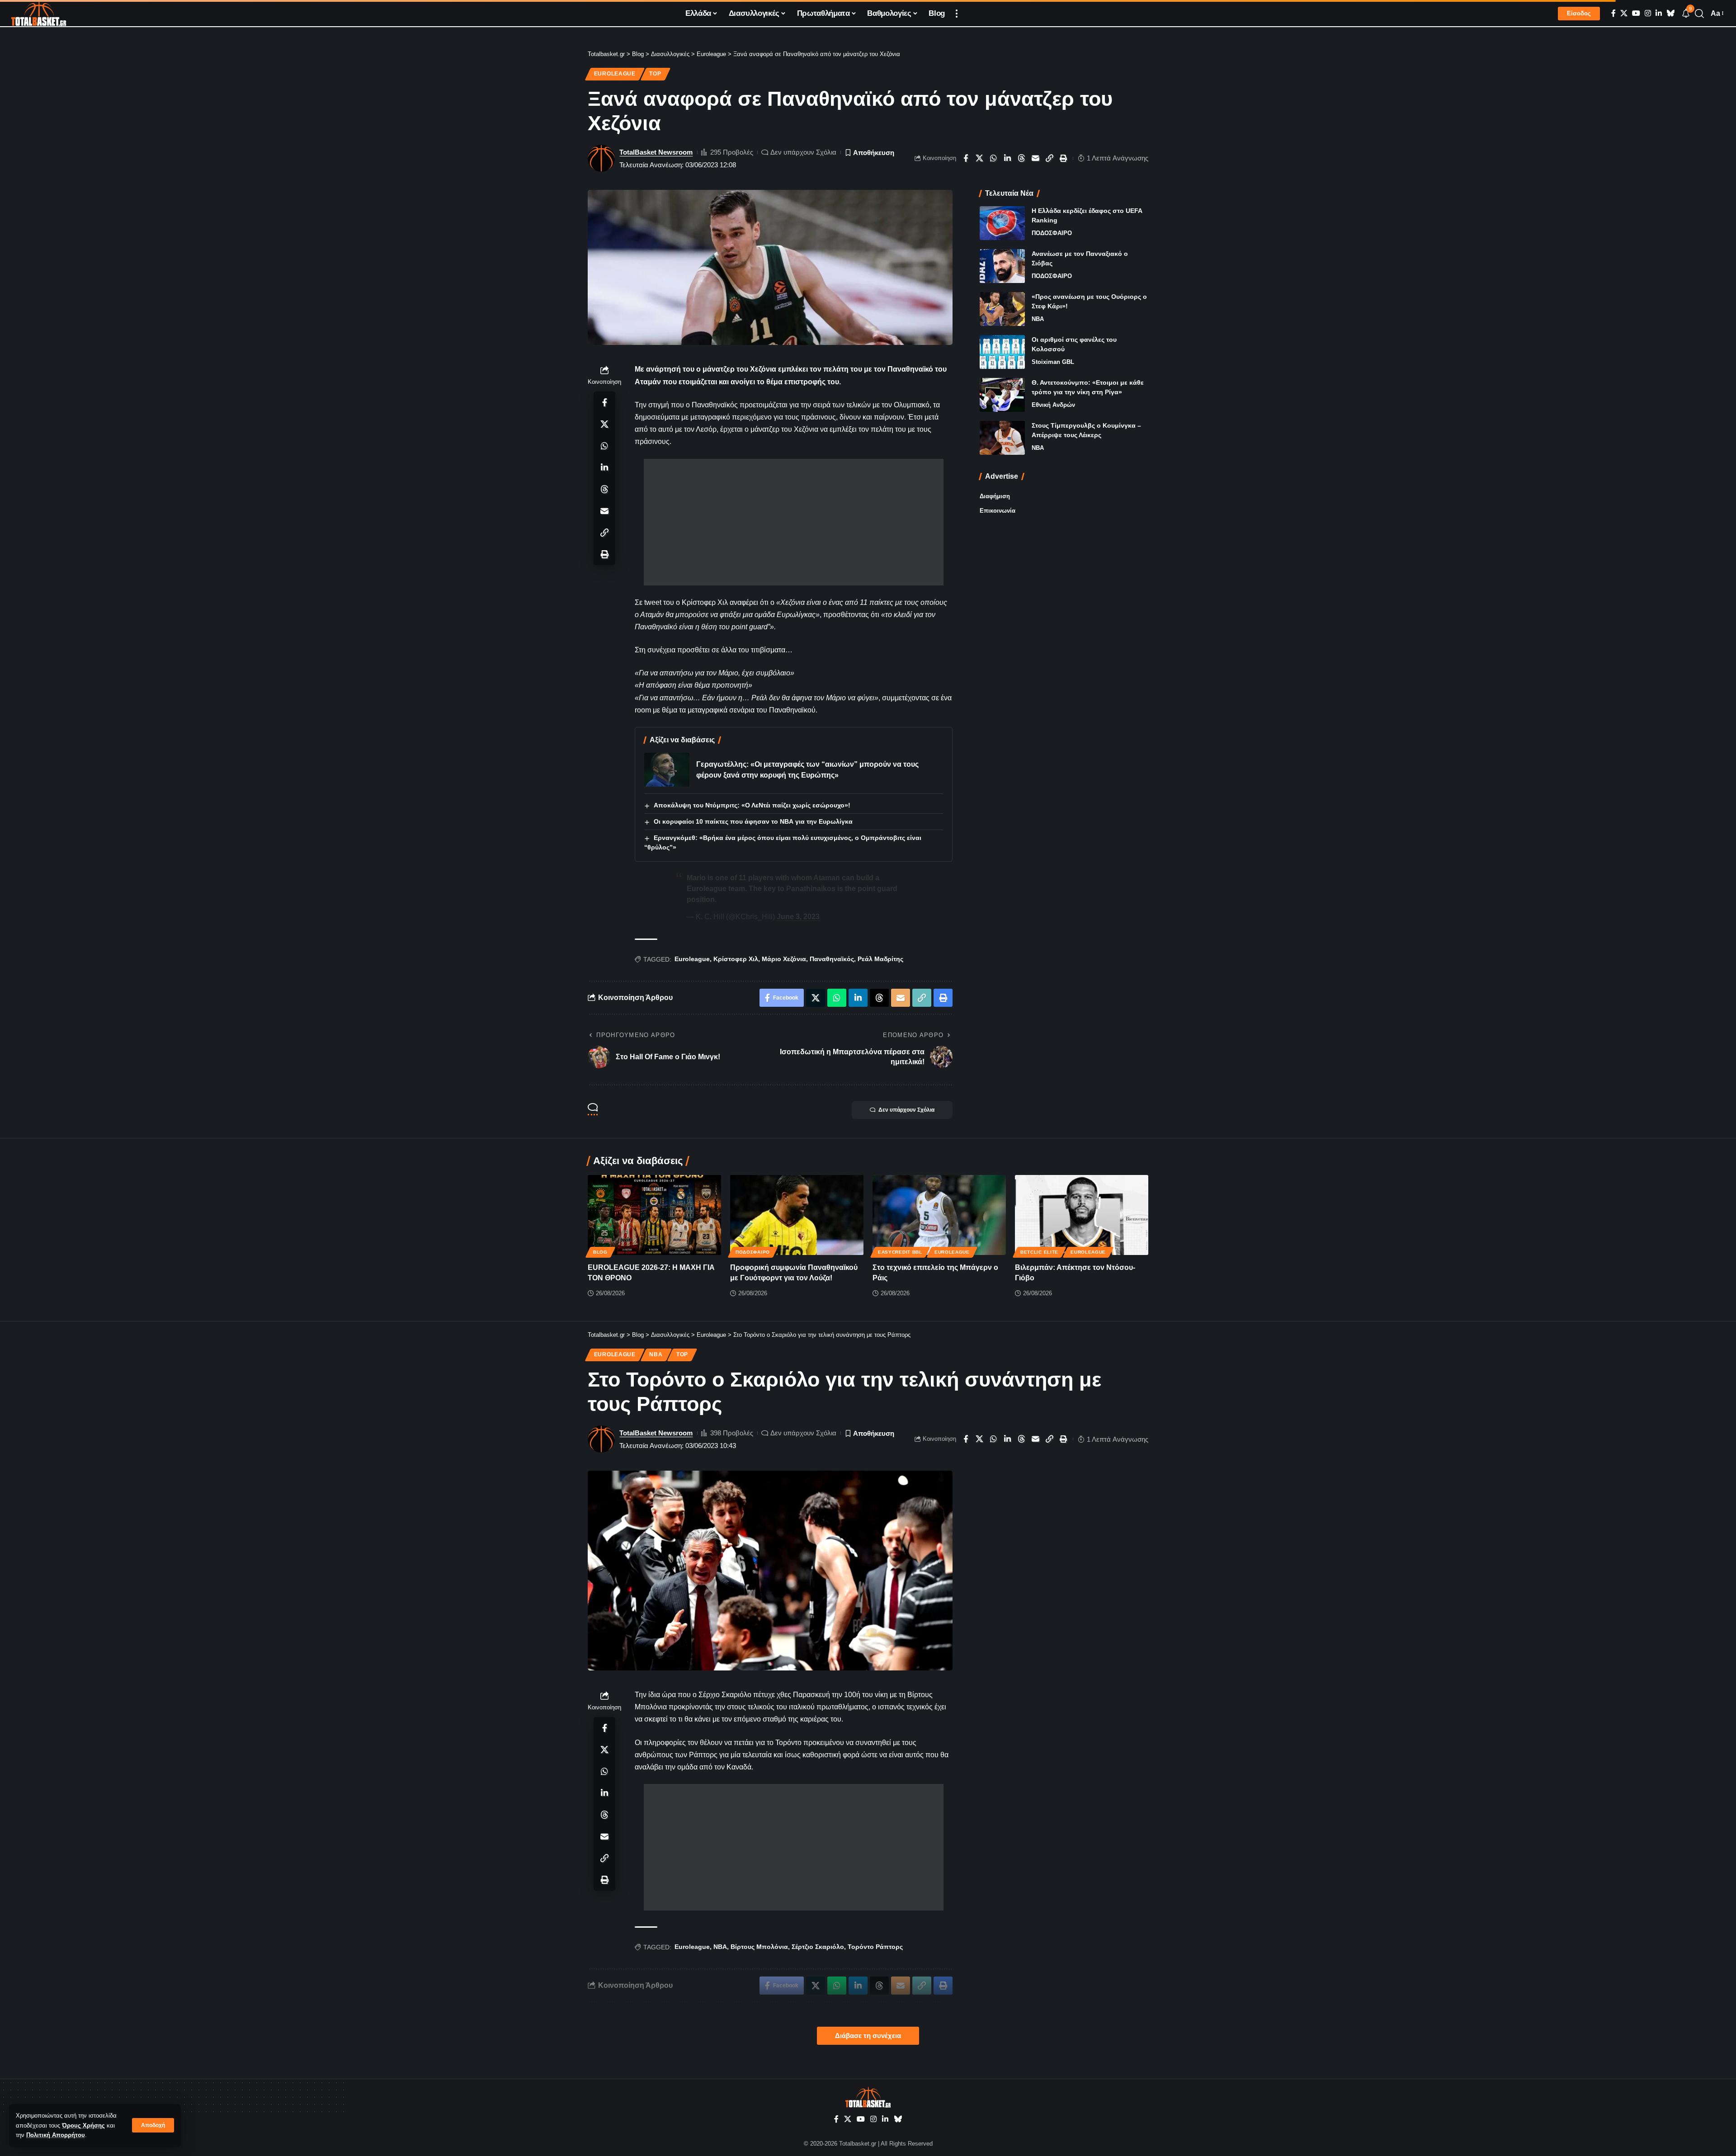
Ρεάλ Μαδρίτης (880, 959)
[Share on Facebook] (966, 158)
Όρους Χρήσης (83, 2125)
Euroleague (615, 74)
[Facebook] (1613, 13)
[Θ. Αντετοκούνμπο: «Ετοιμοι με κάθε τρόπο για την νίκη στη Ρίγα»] (1002, 395)
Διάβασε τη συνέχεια (868, 2036)
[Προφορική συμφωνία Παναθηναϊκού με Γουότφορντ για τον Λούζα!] (797, 1215)
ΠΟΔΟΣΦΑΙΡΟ (1052, 233)
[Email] (1036, 158)
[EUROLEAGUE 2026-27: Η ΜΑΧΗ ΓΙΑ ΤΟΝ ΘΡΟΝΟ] (654, 1215)
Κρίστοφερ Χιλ (736, 959)
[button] (153, 2125)
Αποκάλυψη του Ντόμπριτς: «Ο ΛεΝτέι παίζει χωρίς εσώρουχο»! (752, 805)
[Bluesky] (1670, 13)
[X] (1624, 13)
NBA (1038, 319)
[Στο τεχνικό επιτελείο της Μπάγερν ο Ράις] (939, 1215)
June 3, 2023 (798, 917)
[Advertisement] (794, 522)
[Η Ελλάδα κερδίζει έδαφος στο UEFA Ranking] (1002, 223)
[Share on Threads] (1022, 158)
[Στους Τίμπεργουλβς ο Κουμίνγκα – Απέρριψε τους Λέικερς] (1002, 438)
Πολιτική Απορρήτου (56, 2135)
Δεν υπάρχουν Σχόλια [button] (906, 1110)
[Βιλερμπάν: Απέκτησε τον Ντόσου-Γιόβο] (1082, 1215)
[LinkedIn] (1659, 13)
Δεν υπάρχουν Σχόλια (803, 152)
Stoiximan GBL (1053, 362)
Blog (600, 1252)
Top (655, 74)
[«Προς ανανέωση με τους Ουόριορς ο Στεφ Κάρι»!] (1002, 309)
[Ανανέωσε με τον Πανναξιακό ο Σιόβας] (1002, 266)
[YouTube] (1636, 13)
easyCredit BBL (900, 1252)
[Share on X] (980, 158)
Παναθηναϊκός (832, 959)
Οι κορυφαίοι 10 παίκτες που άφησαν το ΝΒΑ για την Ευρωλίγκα (753, 821)
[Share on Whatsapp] (994, 158)
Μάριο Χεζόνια (784, 959)
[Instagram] (1648, 13)
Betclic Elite (1039, 1252)
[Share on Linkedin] (1008, 158)
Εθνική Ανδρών (1053, 405)
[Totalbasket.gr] (39, 14)
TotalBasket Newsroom (656, 152)
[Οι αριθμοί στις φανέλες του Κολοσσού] (1002, 352)
